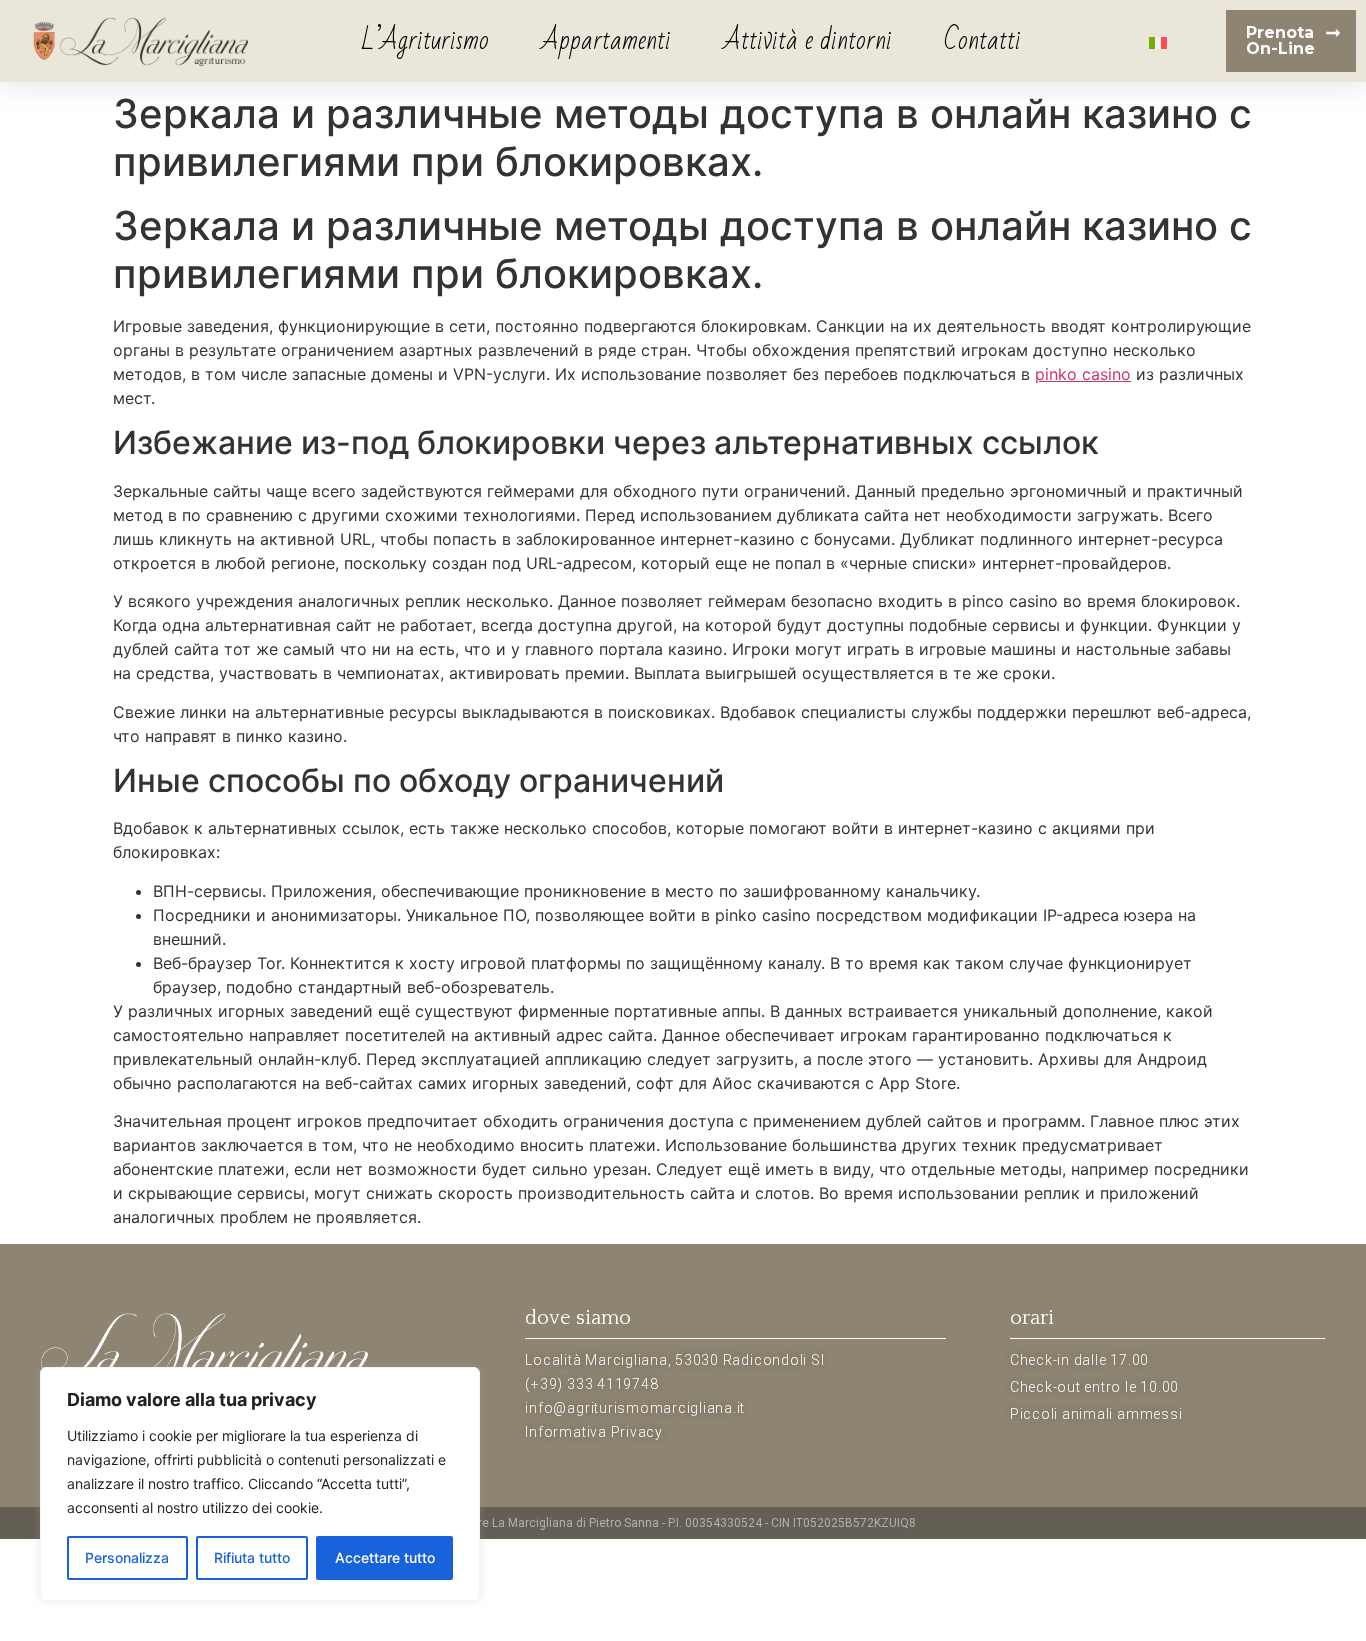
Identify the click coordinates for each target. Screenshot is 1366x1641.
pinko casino (1083, 374)
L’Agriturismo (425, 41)
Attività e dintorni (807, 41)
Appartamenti (606, 41)
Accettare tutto (385, 1557)
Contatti (982, 41)
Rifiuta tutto (252, 1557)
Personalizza (127, 1557)
